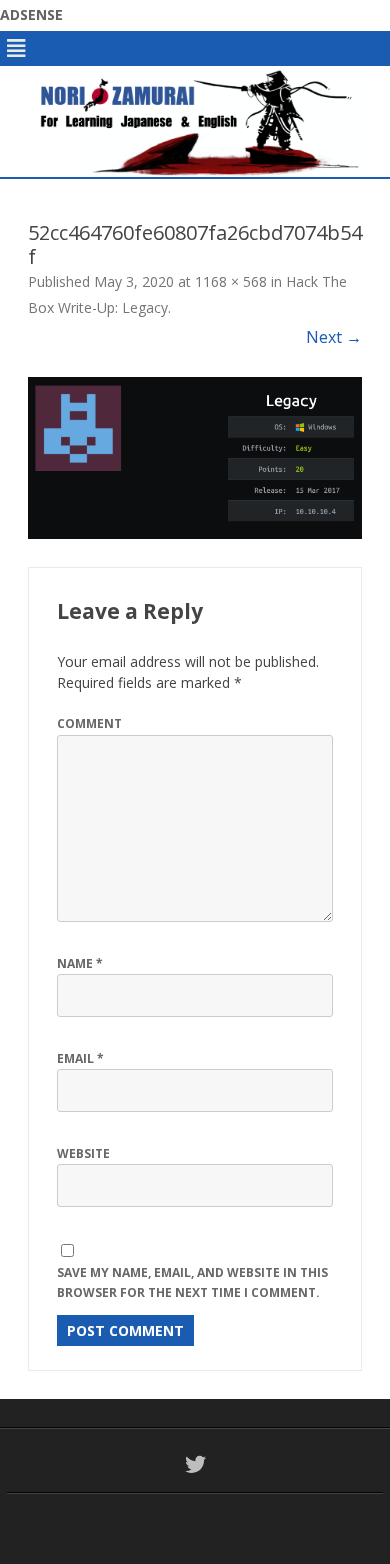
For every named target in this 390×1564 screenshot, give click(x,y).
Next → (334, 337)
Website (83, 1153)
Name (80, 963)
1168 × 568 (231, 281)
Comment (89, 723)
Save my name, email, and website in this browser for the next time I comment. (192, 1283)
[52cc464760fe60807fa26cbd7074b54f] (195, 458)
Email (80, 1058)
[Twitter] (195, 1464)
